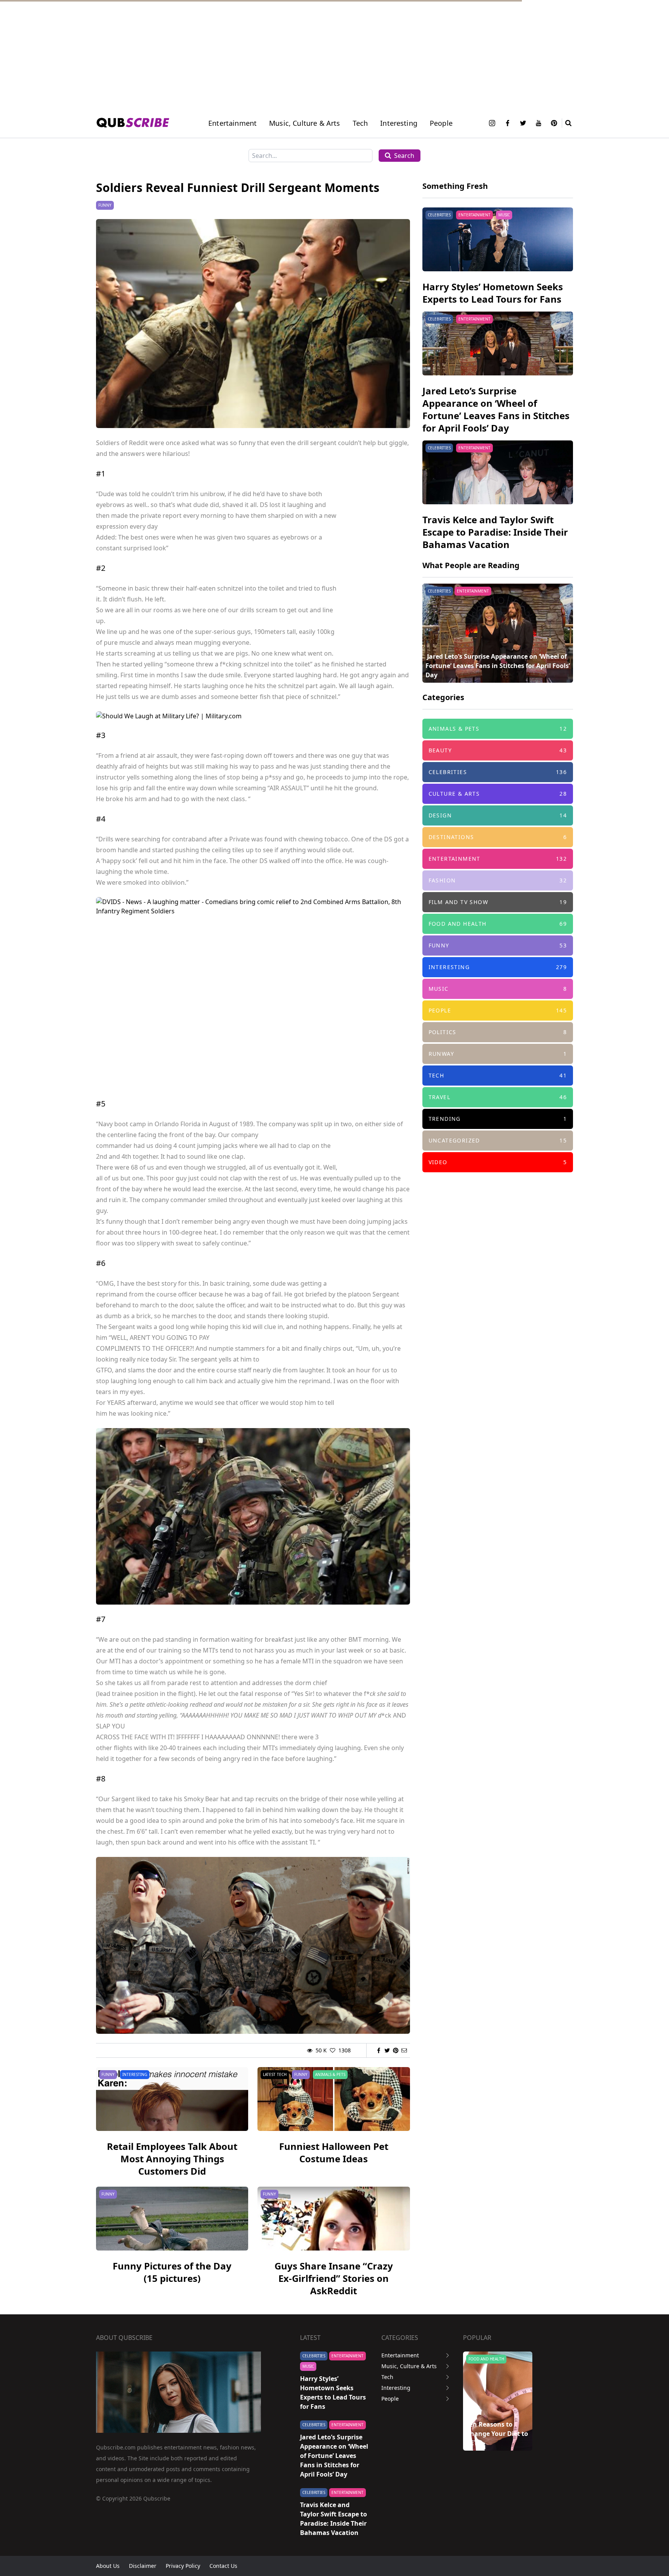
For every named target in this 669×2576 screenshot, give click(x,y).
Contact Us (223, 2566)
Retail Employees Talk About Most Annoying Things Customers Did (172, 2159)
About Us (108, 2566)
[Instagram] (492, 123)
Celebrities (439, 215)
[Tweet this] (387, 2050)
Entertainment (232, 123)
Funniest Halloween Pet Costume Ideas (334, 2152)
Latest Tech (275, 2074)
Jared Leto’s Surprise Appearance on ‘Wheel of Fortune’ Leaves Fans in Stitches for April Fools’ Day (496, 409)
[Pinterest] (554, 123)
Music (504, 215)
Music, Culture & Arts (409, 2366)
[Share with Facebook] (379, 2050)
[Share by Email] (404, 2050)
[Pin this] (396, 2050)
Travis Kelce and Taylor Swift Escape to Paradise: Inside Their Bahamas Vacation (495, 532)
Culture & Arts (484, 2359)
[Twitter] (523, 123)
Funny (105, 205)
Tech (360, 123)
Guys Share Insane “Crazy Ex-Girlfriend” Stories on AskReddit (334, 2278)
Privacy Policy (183, 2566)
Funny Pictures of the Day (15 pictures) (172, 2272)
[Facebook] (508, 123)
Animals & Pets (330, 2074)
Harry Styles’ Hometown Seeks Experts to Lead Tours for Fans (493, 293)
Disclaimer (143, 2566)
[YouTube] (539, 123)
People (441, 123)
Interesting (399, 123)
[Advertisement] (232, 54)
